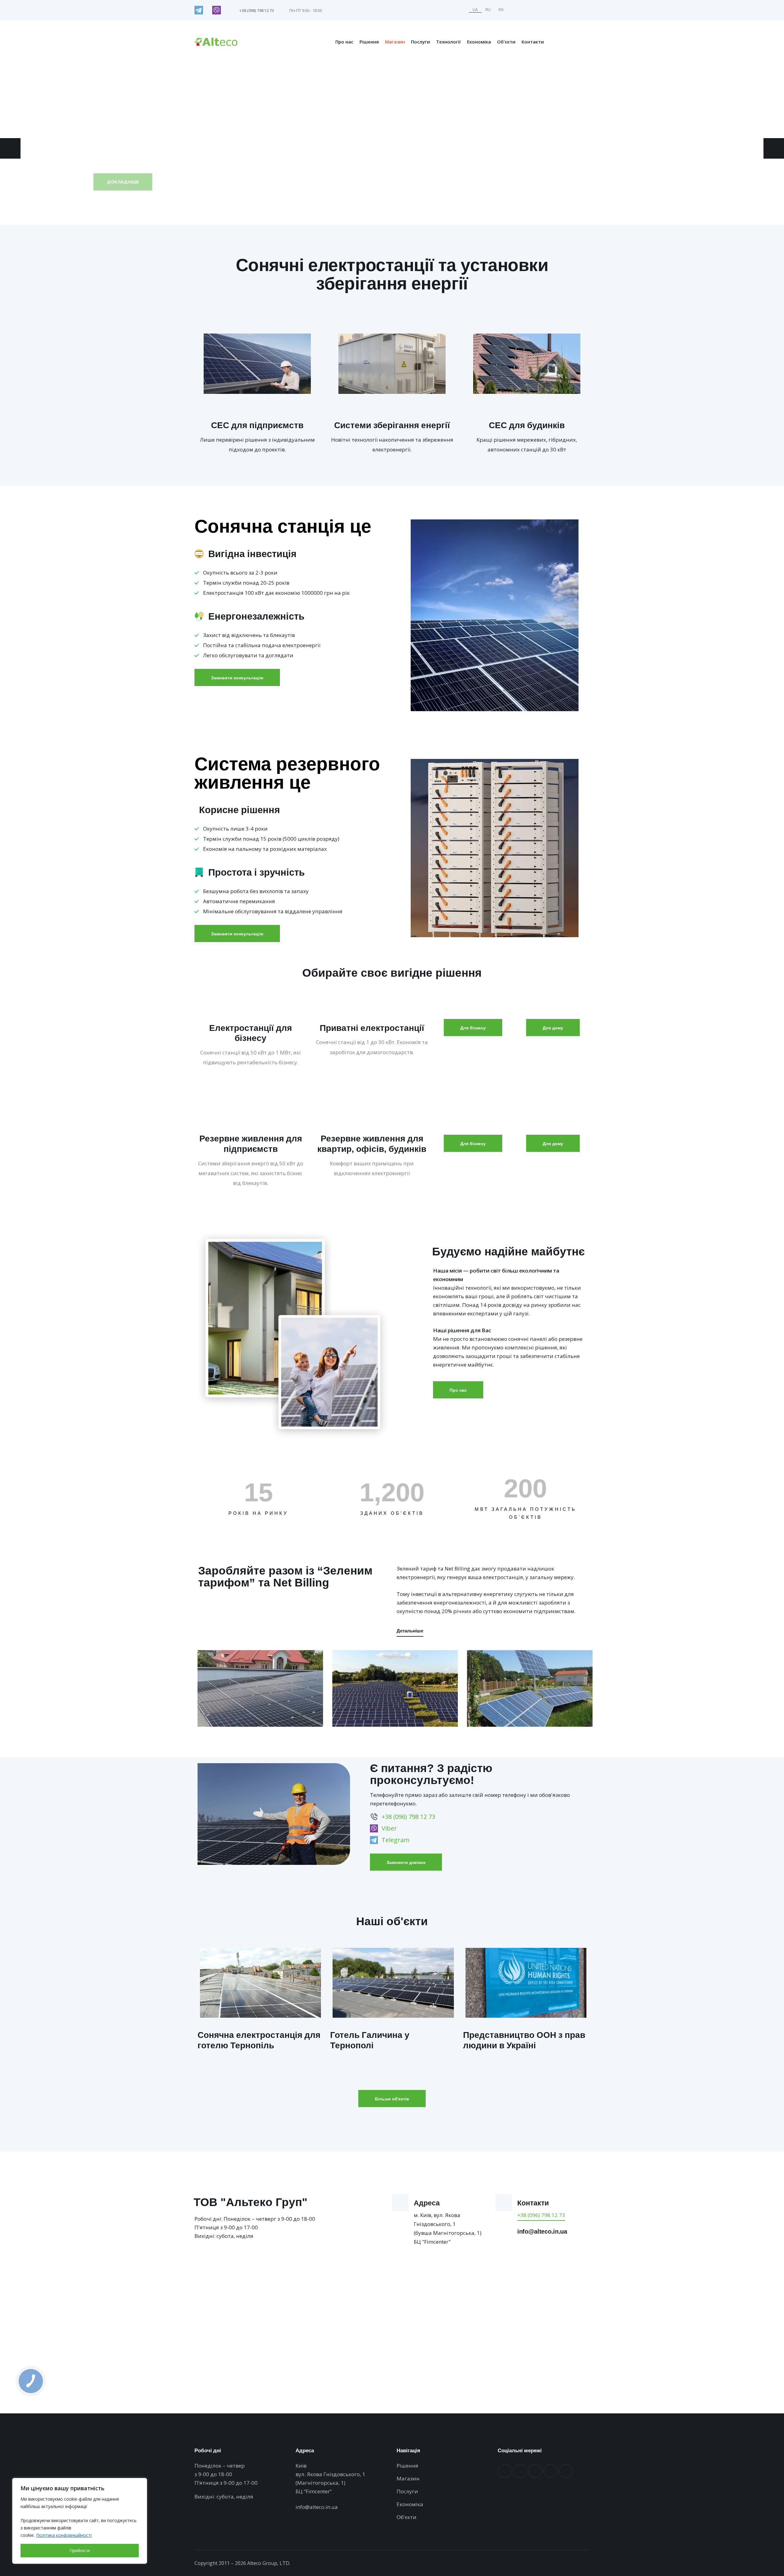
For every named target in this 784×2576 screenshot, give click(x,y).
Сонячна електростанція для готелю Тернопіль (259, 2040)
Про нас (344, 42)
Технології (449, 42)
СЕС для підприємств (257, 425)
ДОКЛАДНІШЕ (123, 180)
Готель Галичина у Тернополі (370, 2040)
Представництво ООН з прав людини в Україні (524, 2040)
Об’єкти (506, 42)
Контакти (533, 42)
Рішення (369, 42)
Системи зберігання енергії (392, 425)
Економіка (479, 42)
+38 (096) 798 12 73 (541, 2215)
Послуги (420, 42)
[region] (80, 2521)
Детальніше (410, 1631)
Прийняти (80, 2550)
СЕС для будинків (527, 425)
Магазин (395, 42)
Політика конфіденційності (64, 2535)
